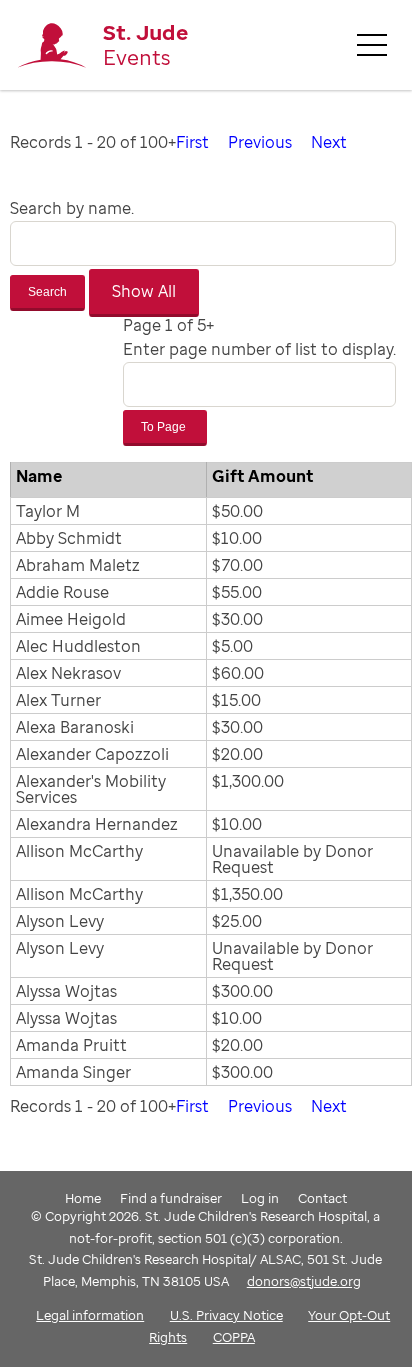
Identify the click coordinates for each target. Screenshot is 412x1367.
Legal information (90, 1315)
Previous (260, 142)
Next (329, 142)
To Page (165, 427)
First (192, 142)
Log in (260, 1198)
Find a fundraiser (171, 1198)
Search (47, 292)
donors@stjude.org (304, 1281)
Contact (322, 1198)
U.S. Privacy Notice (226, 1315)
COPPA (234, 1337)
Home (83, 1198)
